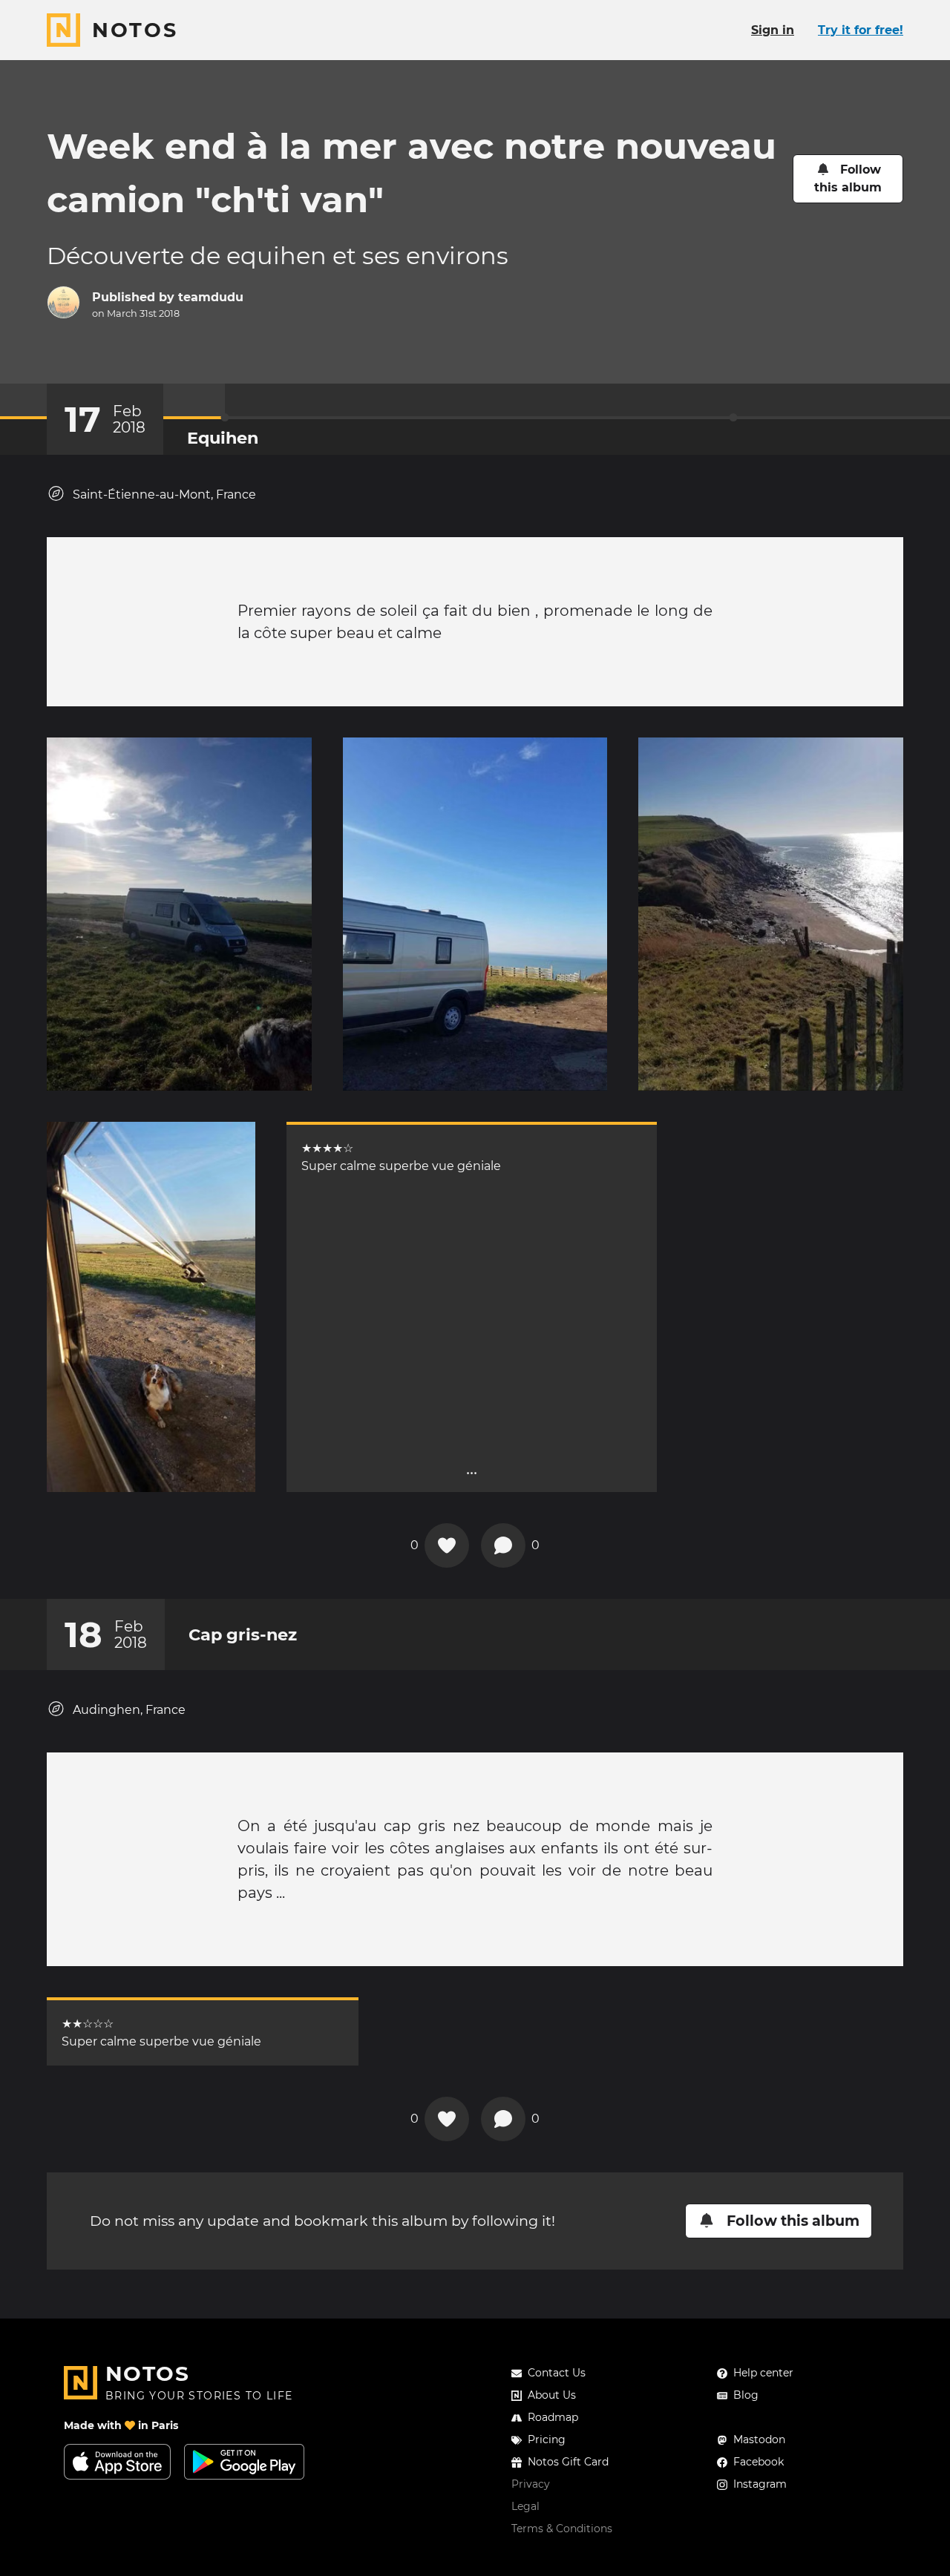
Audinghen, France (129, 1710)
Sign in (773, 30)
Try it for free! (861, 30)
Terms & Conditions (562, 2529)
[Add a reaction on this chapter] (447, 1545)
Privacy (531, 2484)
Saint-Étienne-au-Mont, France (164, 494)
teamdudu (211, 297)
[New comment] (503, 1545)
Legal (525, 2506)
